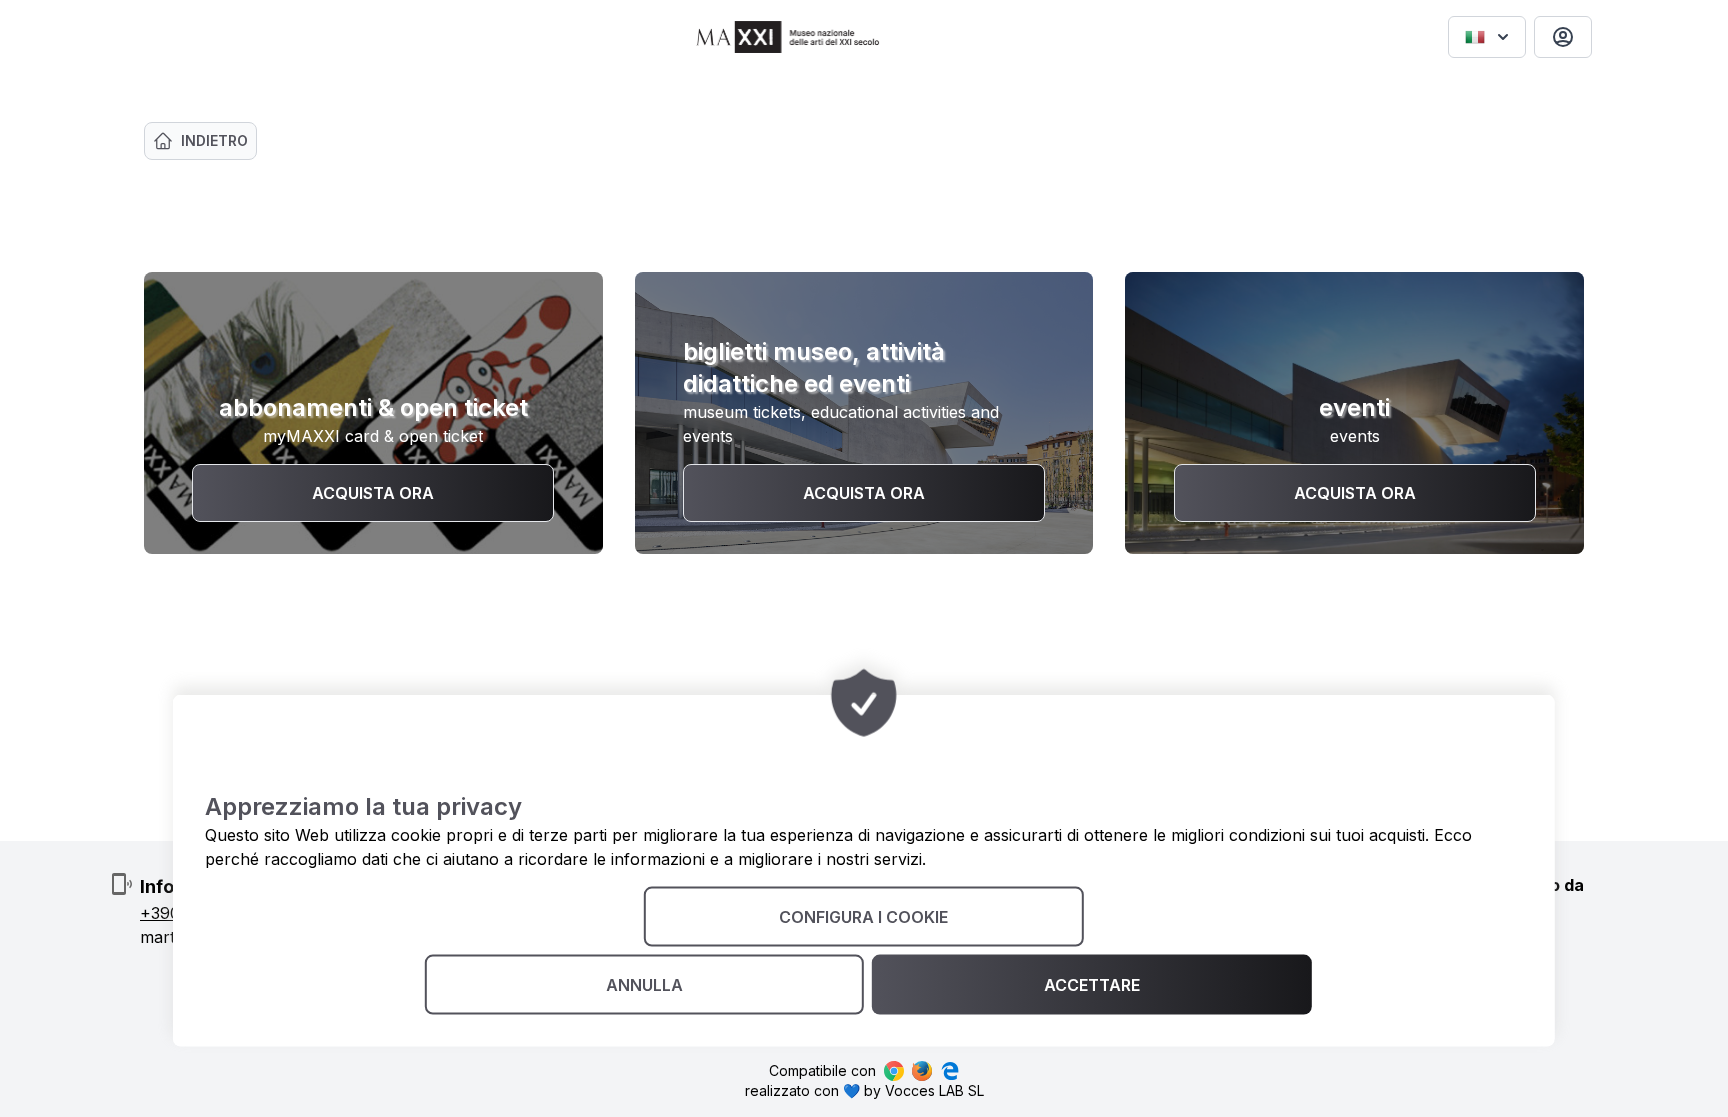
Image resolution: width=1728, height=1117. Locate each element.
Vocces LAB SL (934, 1090)
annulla (644, 985)
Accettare (1092, 985)
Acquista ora (373, 493)
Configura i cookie (863, 917)
